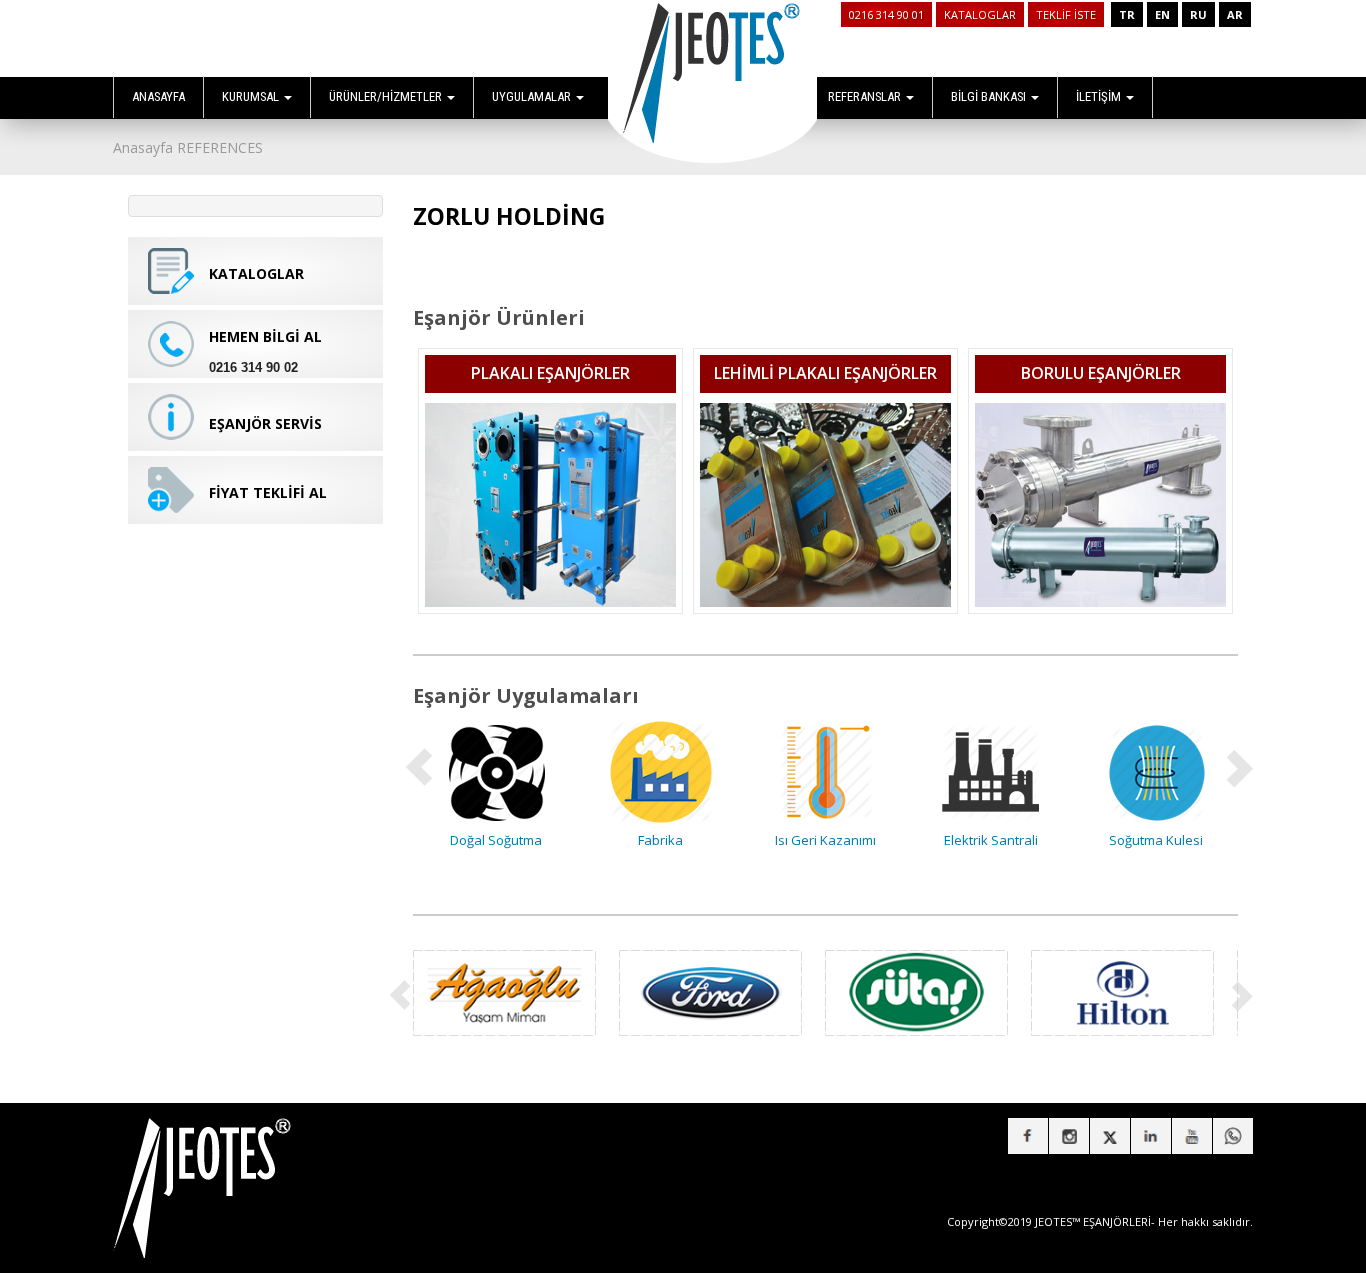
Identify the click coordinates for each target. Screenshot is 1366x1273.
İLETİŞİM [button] (1100, 96)
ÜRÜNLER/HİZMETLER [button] (387, 96)
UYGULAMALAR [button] (533, 96)
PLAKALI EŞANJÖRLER (550, 373)
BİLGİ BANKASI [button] (990, 96)
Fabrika (660, 840)
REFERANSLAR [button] (866, 96)
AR (1235, 14)
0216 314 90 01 (886, 14)
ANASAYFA (158, 96)
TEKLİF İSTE (1066, 14)
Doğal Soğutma (496, 840)
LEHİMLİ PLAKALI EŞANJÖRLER (825, 373)
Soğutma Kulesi (1156, 840)
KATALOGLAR (980, 14)
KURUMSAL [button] (252, 96)
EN (1162, 14)
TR (1127, 14)
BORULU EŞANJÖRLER (1101, 373)
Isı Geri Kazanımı (825, 840)
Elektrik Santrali (991, 840)
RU (1198, 14)
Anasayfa (143, 147)
